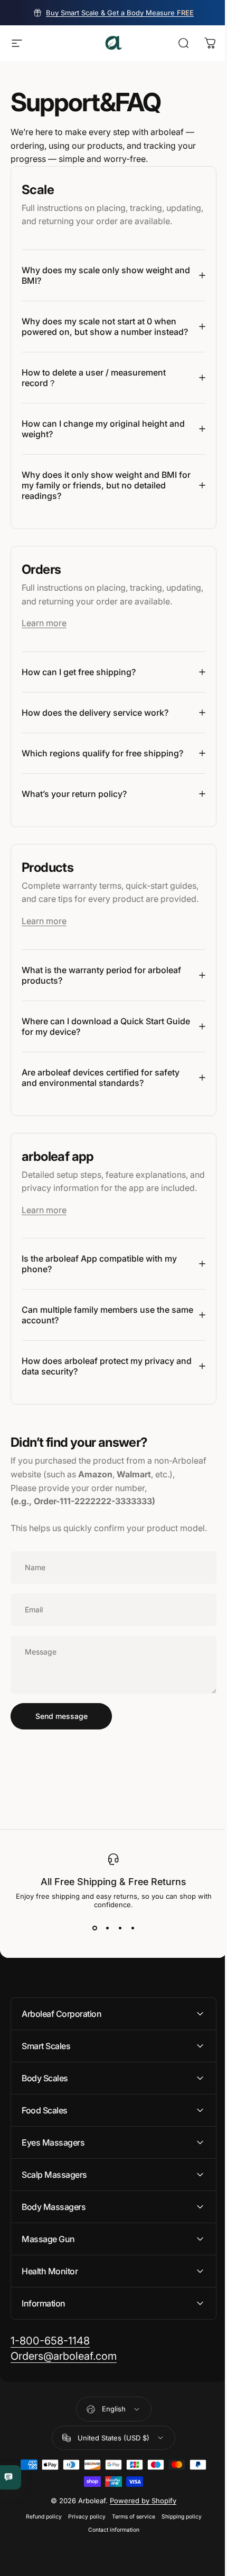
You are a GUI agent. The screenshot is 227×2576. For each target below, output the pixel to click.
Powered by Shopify (139, 2565)
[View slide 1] (91, 1993)
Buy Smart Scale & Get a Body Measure (120, 13)
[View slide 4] (129, 1993)
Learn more (44, 660)
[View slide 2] (103, 1993)
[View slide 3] (116, 1993)
